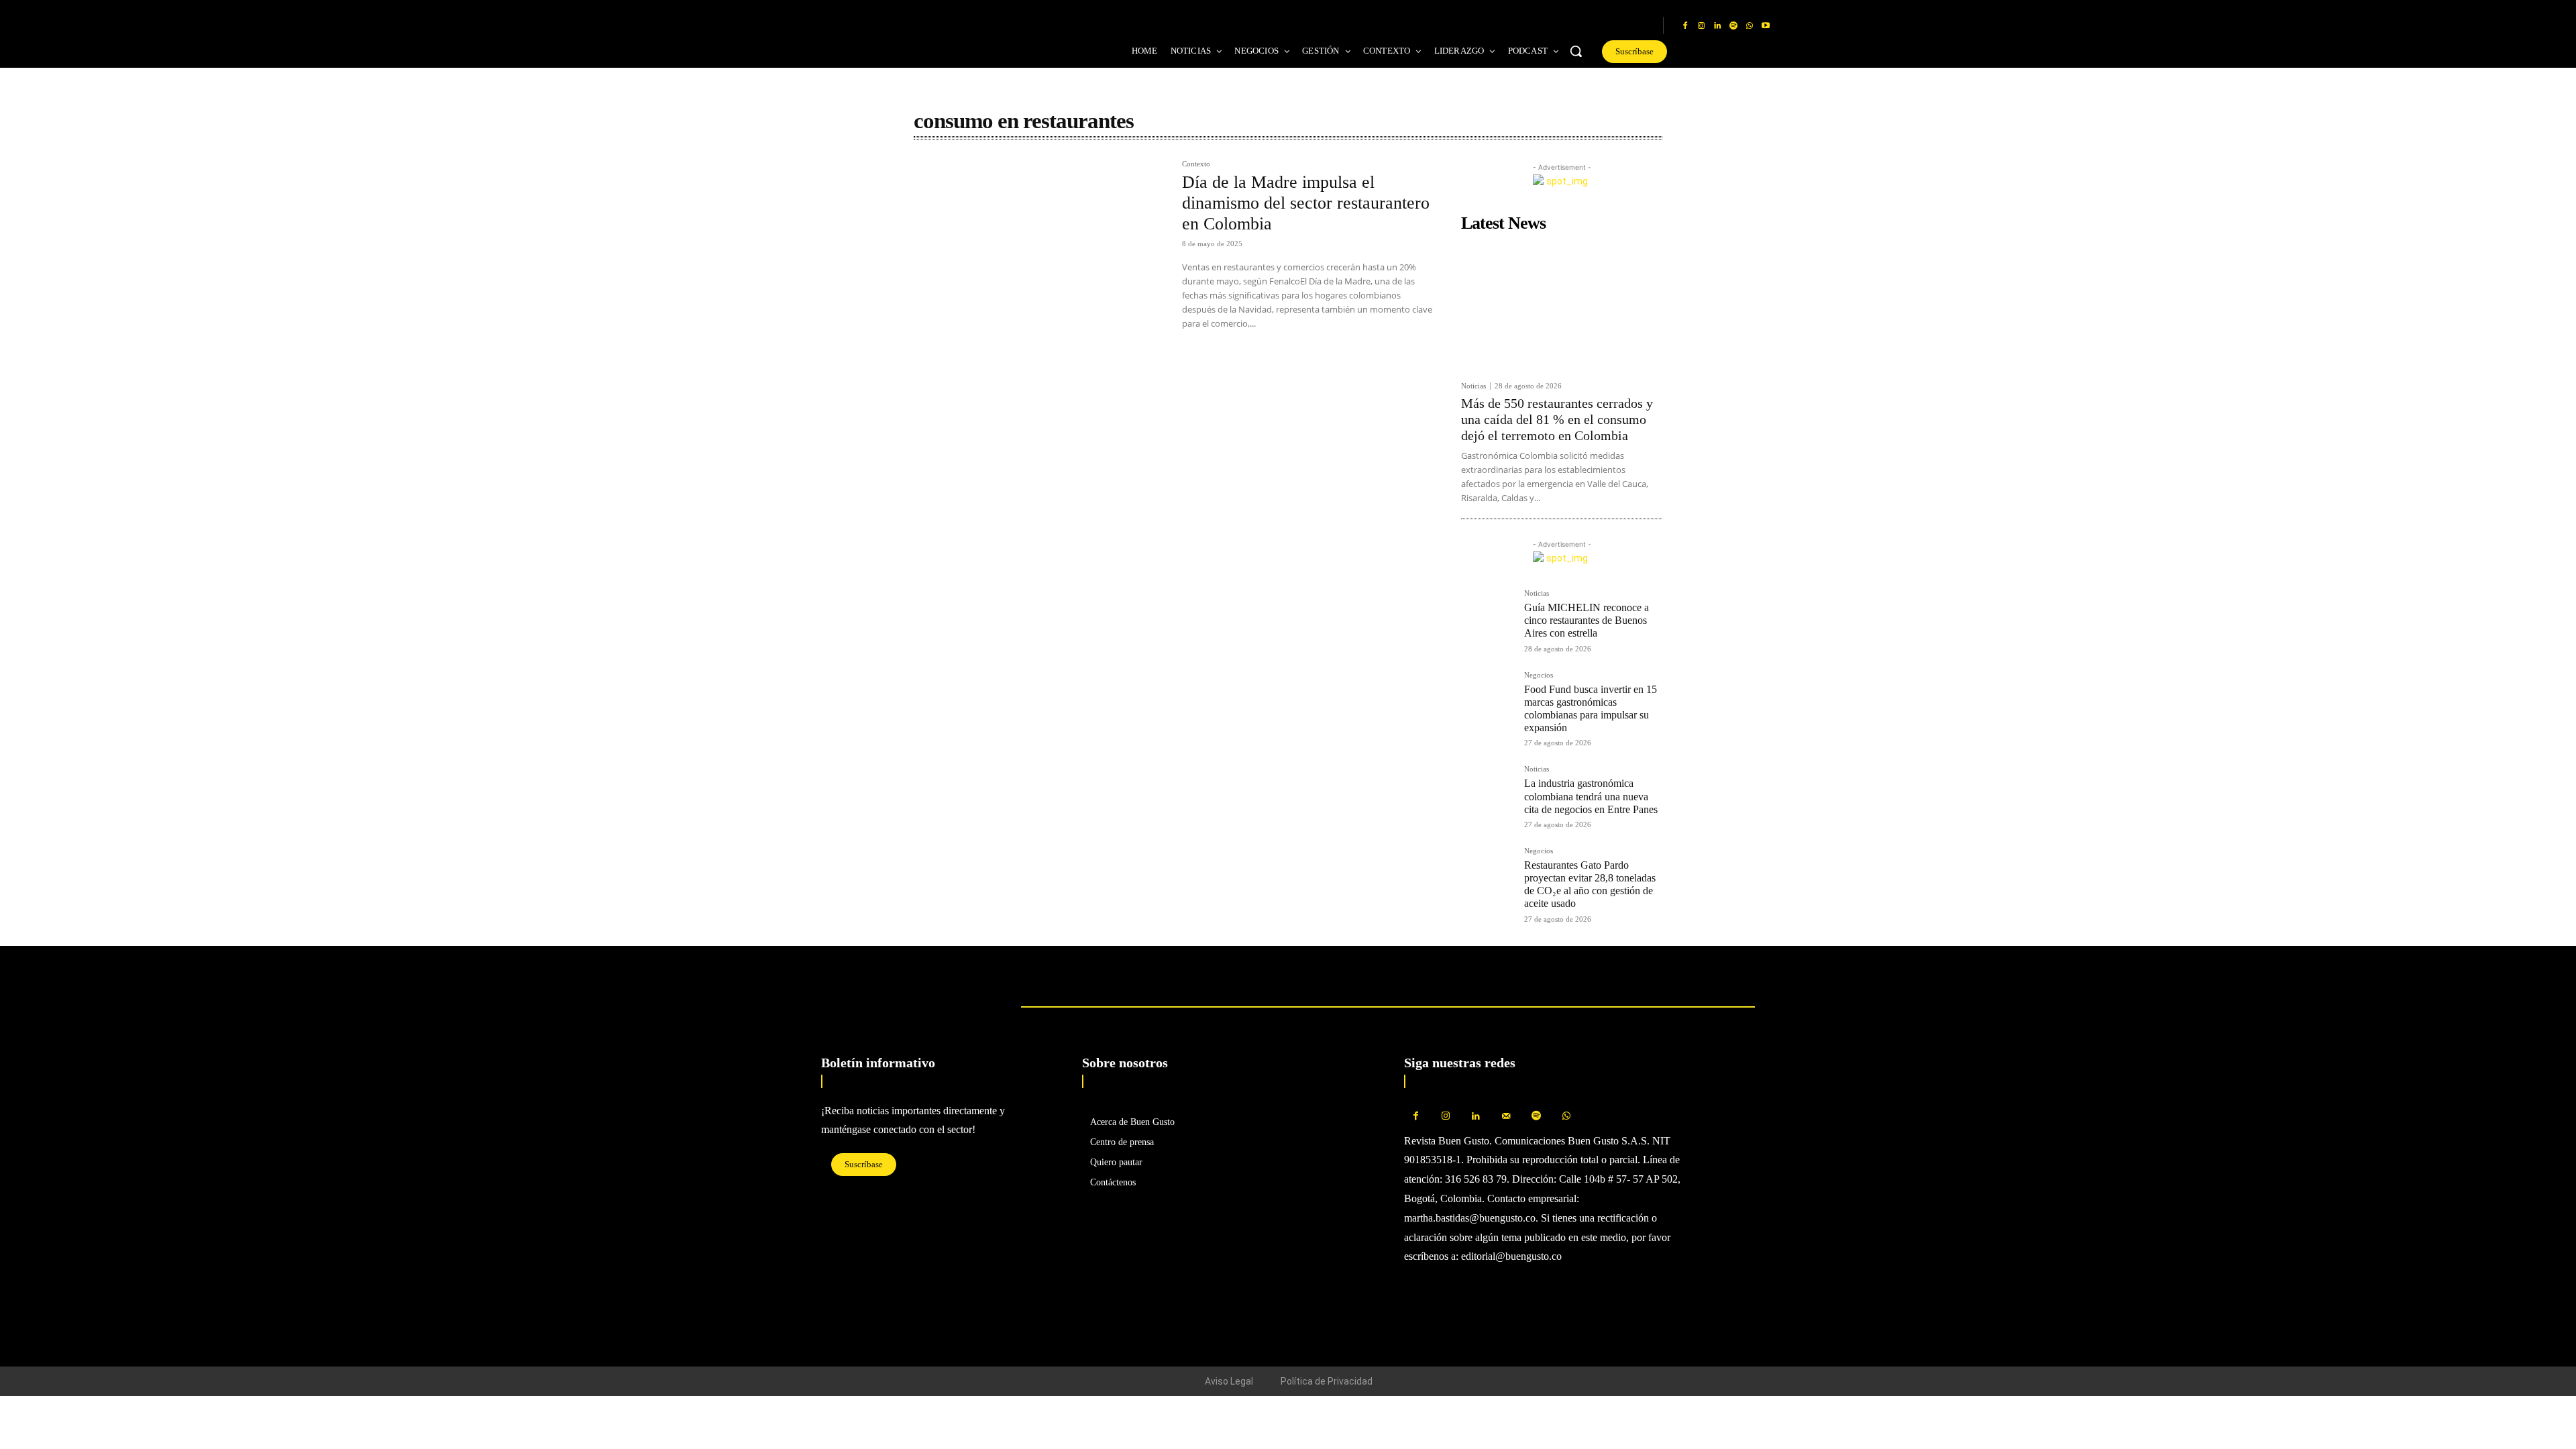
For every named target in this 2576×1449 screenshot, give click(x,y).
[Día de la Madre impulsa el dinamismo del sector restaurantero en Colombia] (1041, 245)
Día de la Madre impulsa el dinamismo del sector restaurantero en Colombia (1306, 203)
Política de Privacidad (1327, 1381)
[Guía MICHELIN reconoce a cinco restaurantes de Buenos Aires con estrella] (1487, 616)
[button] (1576, 51)
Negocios (1539, 675)
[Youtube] (1766, 26)
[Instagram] (1701, 26)
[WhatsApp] (1750, 26)
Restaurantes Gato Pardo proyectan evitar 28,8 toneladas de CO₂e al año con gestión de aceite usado (1590, 884)
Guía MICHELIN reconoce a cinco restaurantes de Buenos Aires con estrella (1587, 620)
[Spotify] (1733, 26)
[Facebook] (1685, 26)
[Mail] (1506, 1117)
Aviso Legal (1229, 1381)
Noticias (1473, 386)
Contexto (1196, 164)
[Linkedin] (1717, 26)
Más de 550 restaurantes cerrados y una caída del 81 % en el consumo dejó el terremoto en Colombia (1557, 419)
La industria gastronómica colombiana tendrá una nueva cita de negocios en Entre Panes (1591, 796)
